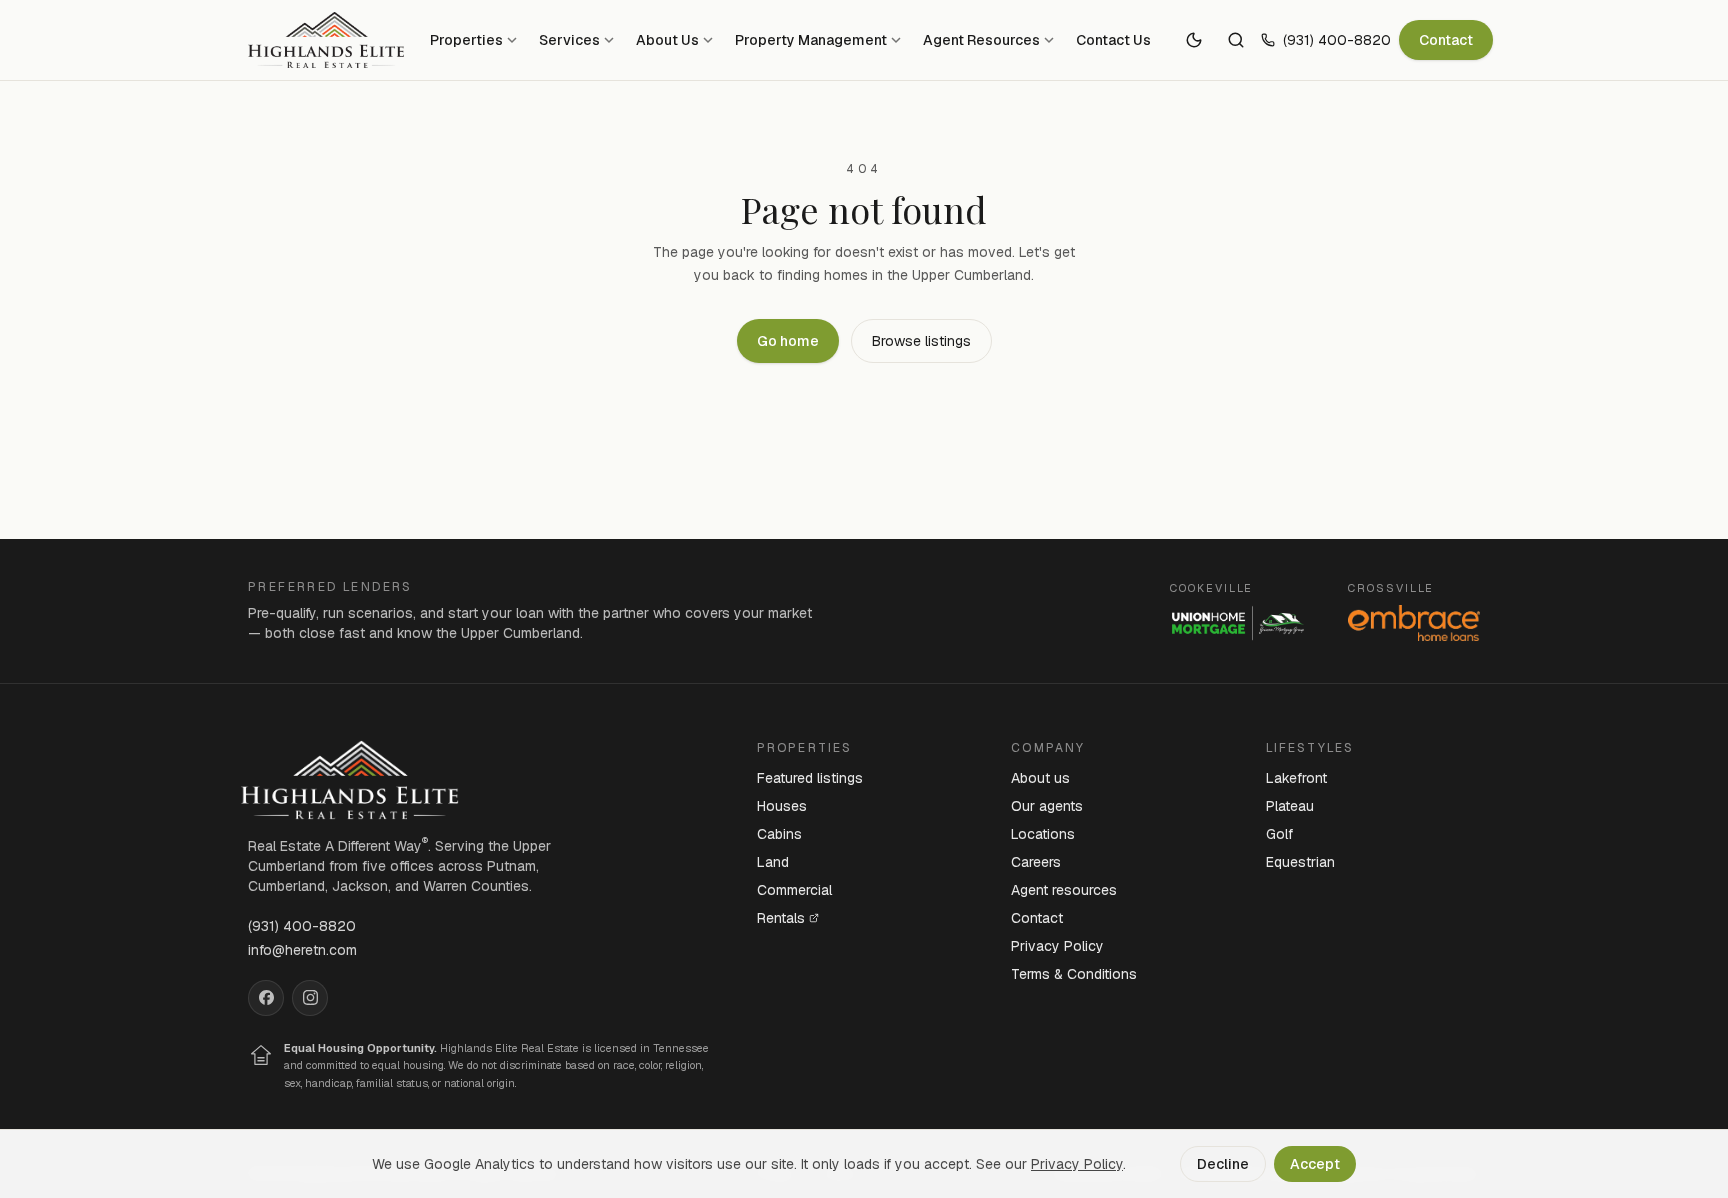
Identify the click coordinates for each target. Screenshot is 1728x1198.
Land (773, 862)
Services (569, 40)
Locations (1043, 834)
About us (1040, 778)
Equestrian (1300, 862)
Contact (1446, 40)
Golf (1279, 834)
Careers (1036, 862)
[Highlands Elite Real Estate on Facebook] (266, 998)
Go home (788, 341)
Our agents (1047, 806)
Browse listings (921, 341)
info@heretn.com (302, 950)
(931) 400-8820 (1337, 40)
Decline (1223, 1164)
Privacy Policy (1057, 946)
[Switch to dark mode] (1194, 40)
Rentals (781, 918)
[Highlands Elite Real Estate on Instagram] (310, 998)
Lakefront (1296, 778)
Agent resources (1064, 890)
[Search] (1236, 40)
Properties (466, 40)
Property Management (811, 40)
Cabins (779, 834)
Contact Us (1113, 40)
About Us (667, 40)
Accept (1315, 1164)
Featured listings (810, 778)
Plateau (1290, 806)
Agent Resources (981, 40)
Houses (782, 806)
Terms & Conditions (1074, 974)
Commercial (794, 890)
